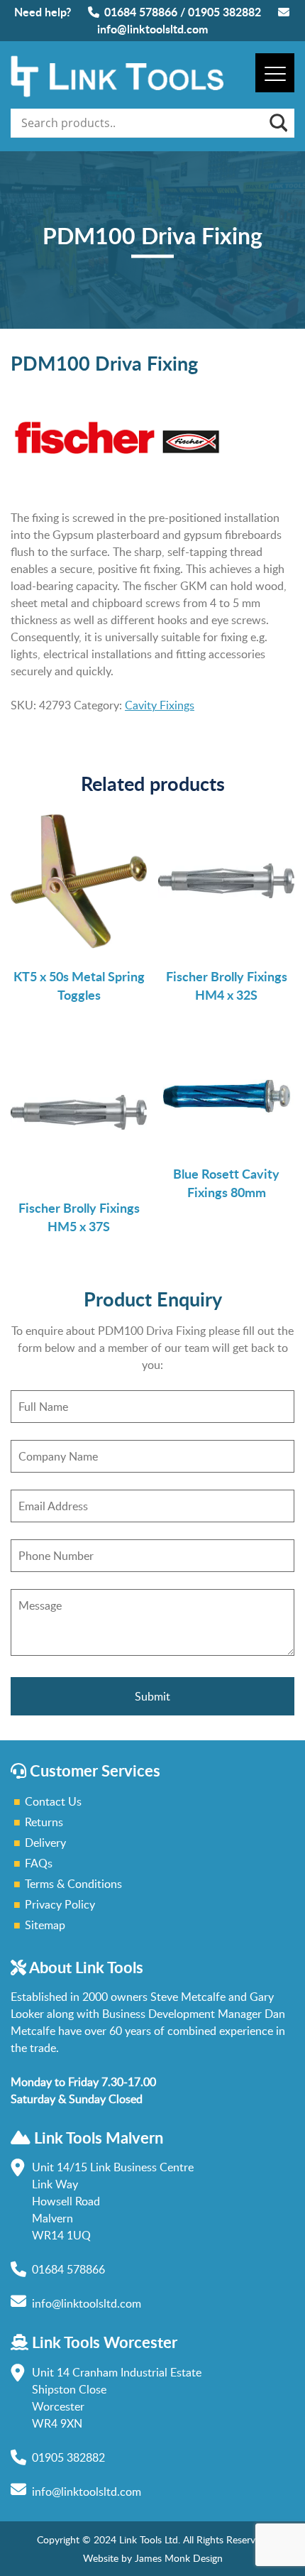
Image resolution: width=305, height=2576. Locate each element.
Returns (44, 1822)
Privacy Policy (60, 1904)
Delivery (45, 1843)
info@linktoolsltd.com (152, 29)
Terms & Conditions (73, 1884)
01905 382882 (224, 12)
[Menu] (275, 73)
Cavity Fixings (160, 705)
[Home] (117, 93)
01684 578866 (141, 12)
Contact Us (53, 1801)
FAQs (39, 1863)
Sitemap (45, 1925)
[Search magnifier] (277, 123)
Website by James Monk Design (153, 2558)
